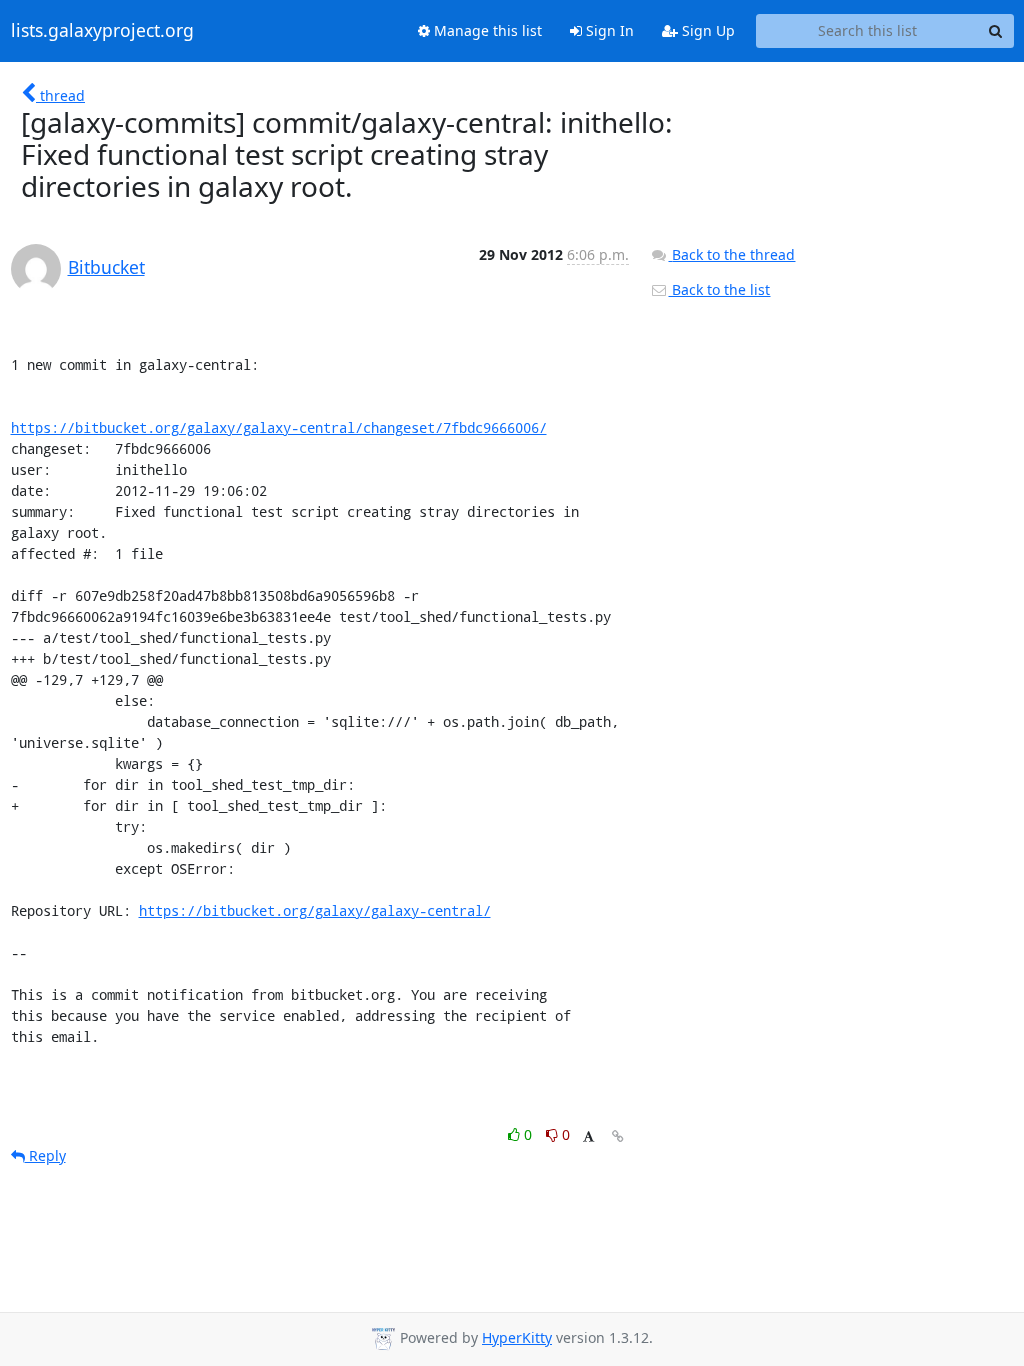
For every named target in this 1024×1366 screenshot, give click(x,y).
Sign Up (706, 30)
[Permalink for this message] (618, 1136)
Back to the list (719, 289)
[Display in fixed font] (588, 1137)
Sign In (608, 30)
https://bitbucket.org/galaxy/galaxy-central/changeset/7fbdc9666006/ (279, 427)
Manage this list (486, 30)
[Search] (996, 31)
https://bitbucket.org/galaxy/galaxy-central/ (315, 910)
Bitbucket (106, 267)
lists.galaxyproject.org (102, 31)
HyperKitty (517, 1337)
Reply (45, 1155)
